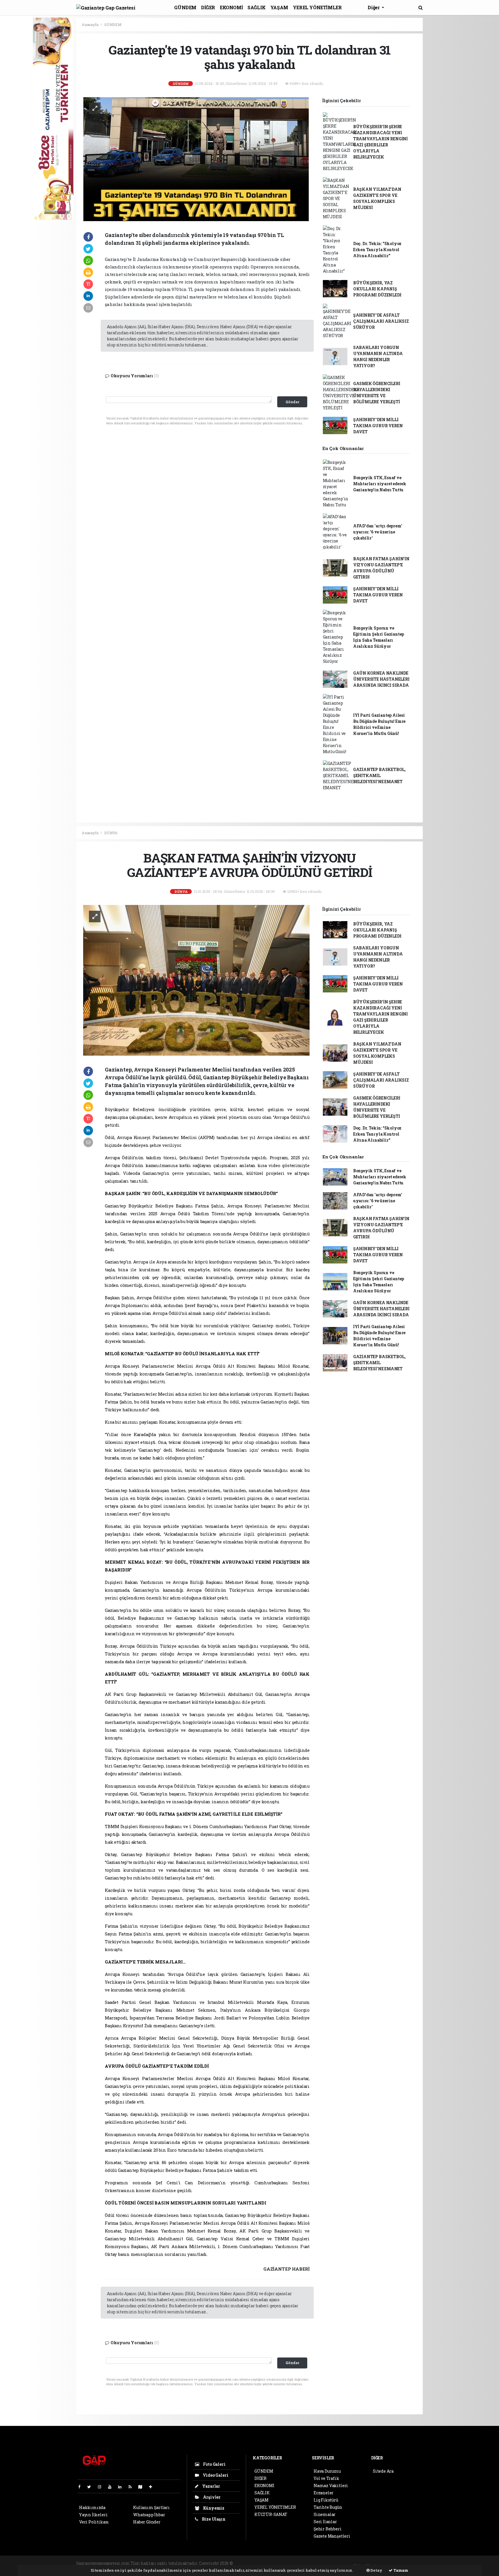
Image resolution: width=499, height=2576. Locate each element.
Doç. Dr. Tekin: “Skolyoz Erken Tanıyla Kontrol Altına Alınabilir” (377, 250)
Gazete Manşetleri (332, 2536)
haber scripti (304, 2563)
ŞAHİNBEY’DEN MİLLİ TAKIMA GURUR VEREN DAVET (378, 426)
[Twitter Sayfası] (91, 2487)
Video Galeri (215, 2475)
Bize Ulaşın (213, 2519)
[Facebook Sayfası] (82, 2487)
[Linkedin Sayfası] (122, 2487)
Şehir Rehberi (328, 2529)
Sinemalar (325, 2514)
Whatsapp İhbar (149, 2515)
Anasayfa (90, 25)
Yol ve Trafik (326, 2478)
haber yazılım (333, 2563)
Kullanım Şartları (151, 2507)
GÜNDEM (185, 7)
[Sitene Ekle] (153, 2487)
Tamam (400, 2570)
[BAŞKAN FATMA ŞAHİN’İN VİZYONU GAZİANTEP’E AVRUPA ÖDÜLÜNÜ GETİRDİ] (196, 980)
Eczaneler (324, 2493)
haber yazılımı (249, 2563)
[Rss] (132, 2487)
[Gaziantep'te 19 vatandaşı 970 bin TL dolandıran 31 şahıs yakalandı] (196, 158)
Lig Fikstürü (326, 2500)
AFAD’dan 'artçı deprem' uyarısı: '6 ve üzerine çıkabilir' (378, 532)
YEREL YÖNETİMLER (317, 7)
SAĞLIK (257, 7)
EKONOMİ (231, 7)
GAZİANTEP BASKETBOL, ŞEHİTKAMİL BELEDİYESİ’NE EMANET (379, 775)
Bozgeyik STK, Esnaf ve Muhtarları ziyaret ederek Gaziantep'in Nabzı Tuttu (380, 484)
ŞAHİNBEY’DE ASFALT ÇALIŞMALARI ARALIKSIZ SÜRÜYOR (381, 321)
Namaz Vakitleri (331, 2486)
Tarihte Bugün (328, 2507)
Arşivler (211, 2497)
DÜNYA (111, 833)
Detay (376, 2570)
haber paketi (278, 2563)
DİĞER (208, 7)
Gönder (292, 402)
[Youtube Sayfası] (112, 2487)
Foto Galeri (214, 2464)
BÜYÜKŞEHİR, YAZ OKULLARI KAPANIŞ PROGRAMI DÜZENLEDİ (377, 289)
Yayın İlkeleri (93, 2515)
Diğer (374, 7)
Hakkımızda (92, 2507)
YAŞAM (279, 7)
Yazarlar (211, 2486)
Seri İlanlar (325, 2522)
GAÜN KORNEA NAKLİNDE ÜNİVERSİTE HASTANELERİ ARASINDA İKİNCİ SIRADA (381, 679)
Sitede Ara (383, 2471)
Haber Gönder (147, 2522)
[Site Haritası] (143, 2487)
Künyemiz (213, 2508)
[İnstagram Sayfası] (102, 2487)
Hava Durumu (327, 2471)
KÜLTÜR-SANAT (271, 2514)
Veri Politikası (94, 2522)
